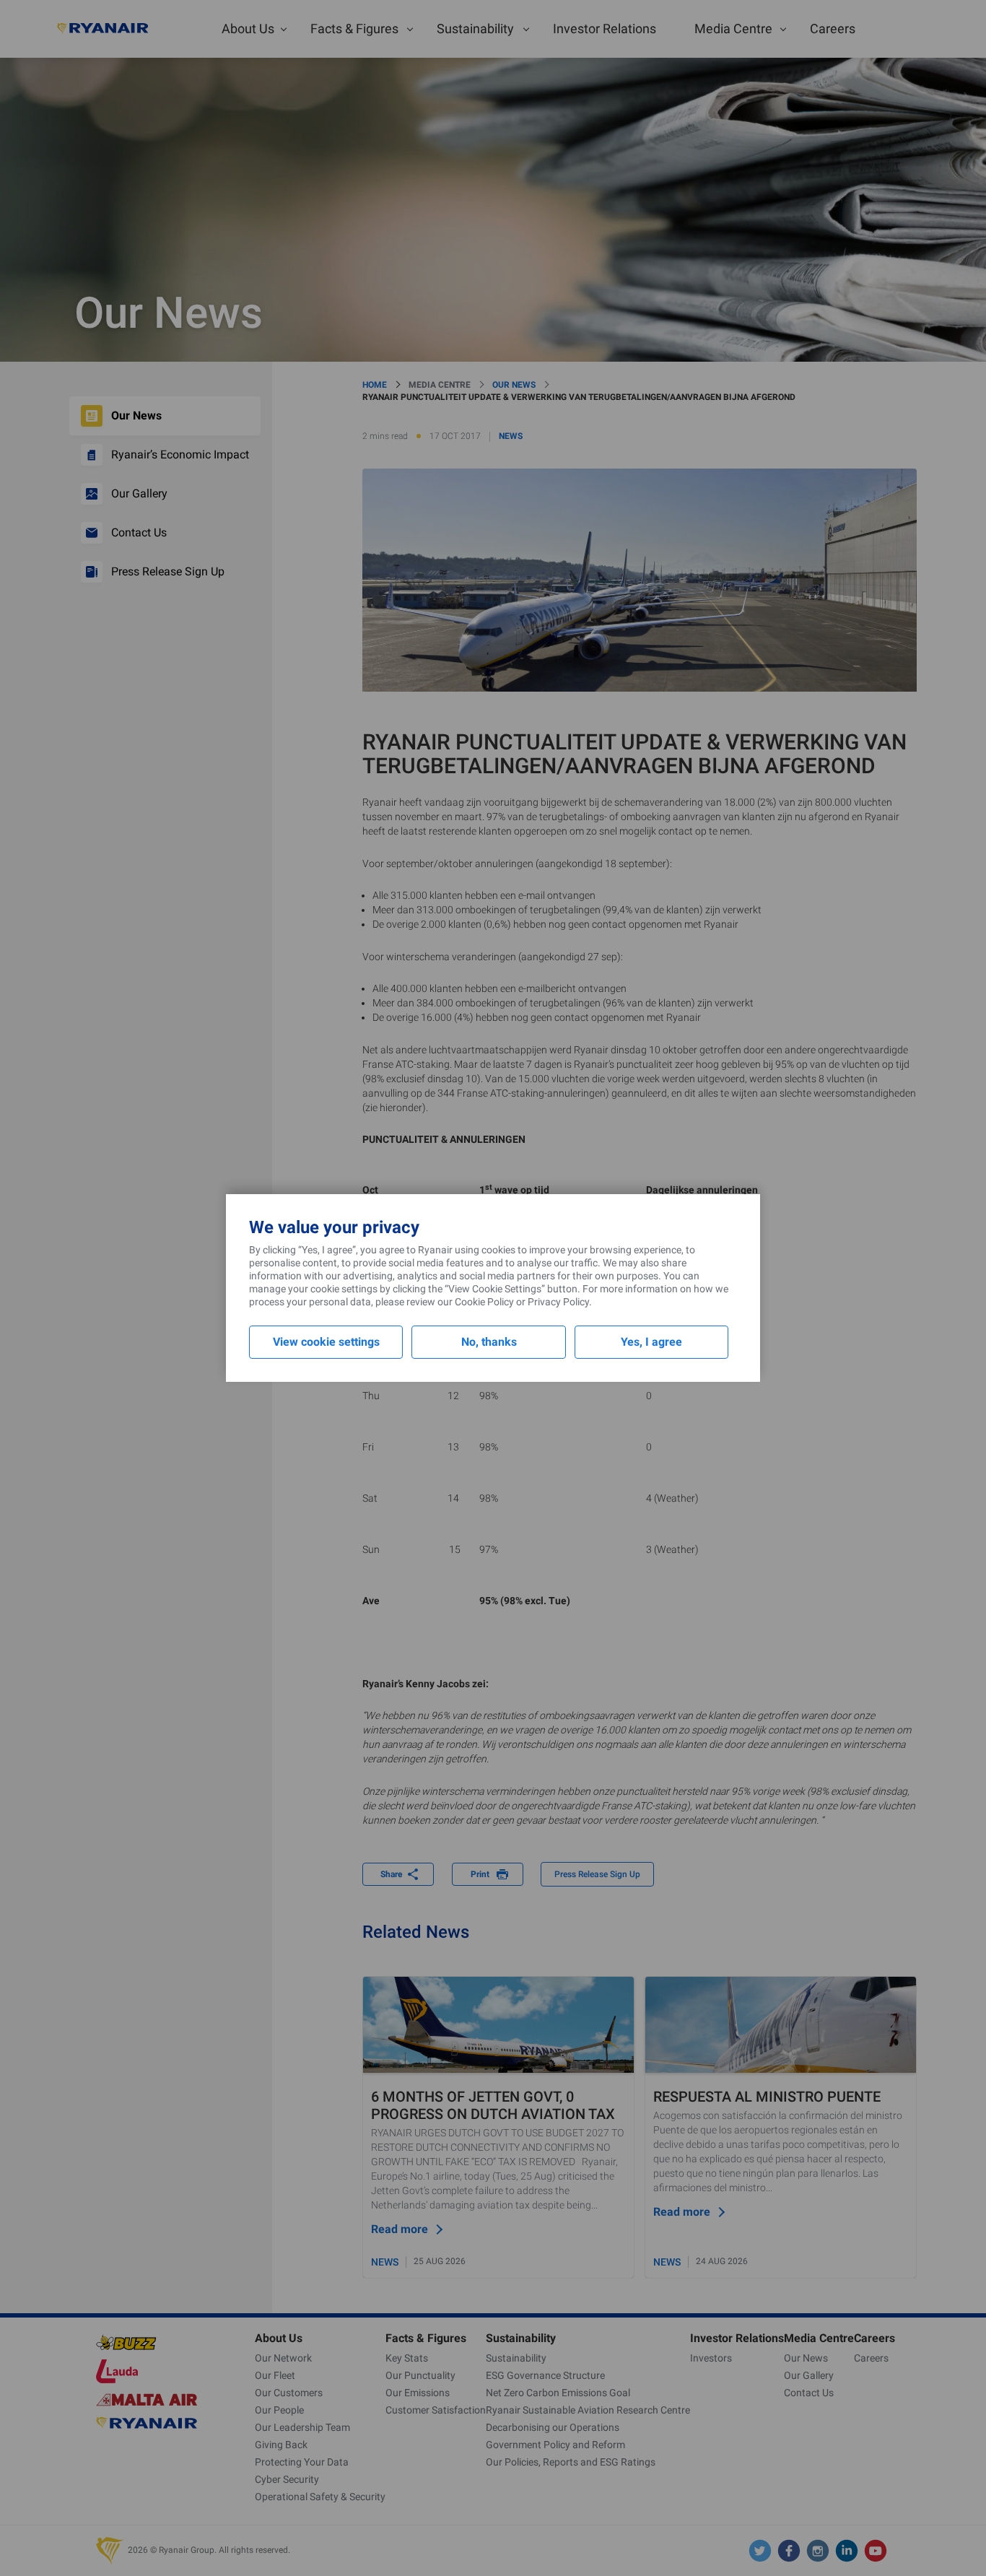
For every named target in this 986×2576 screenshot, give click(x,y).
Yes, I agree (651, 1342)
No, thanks (489, 1342)
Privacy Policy (558, 1302)
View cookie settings (326, 1342)
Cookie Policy (484, 1302)
